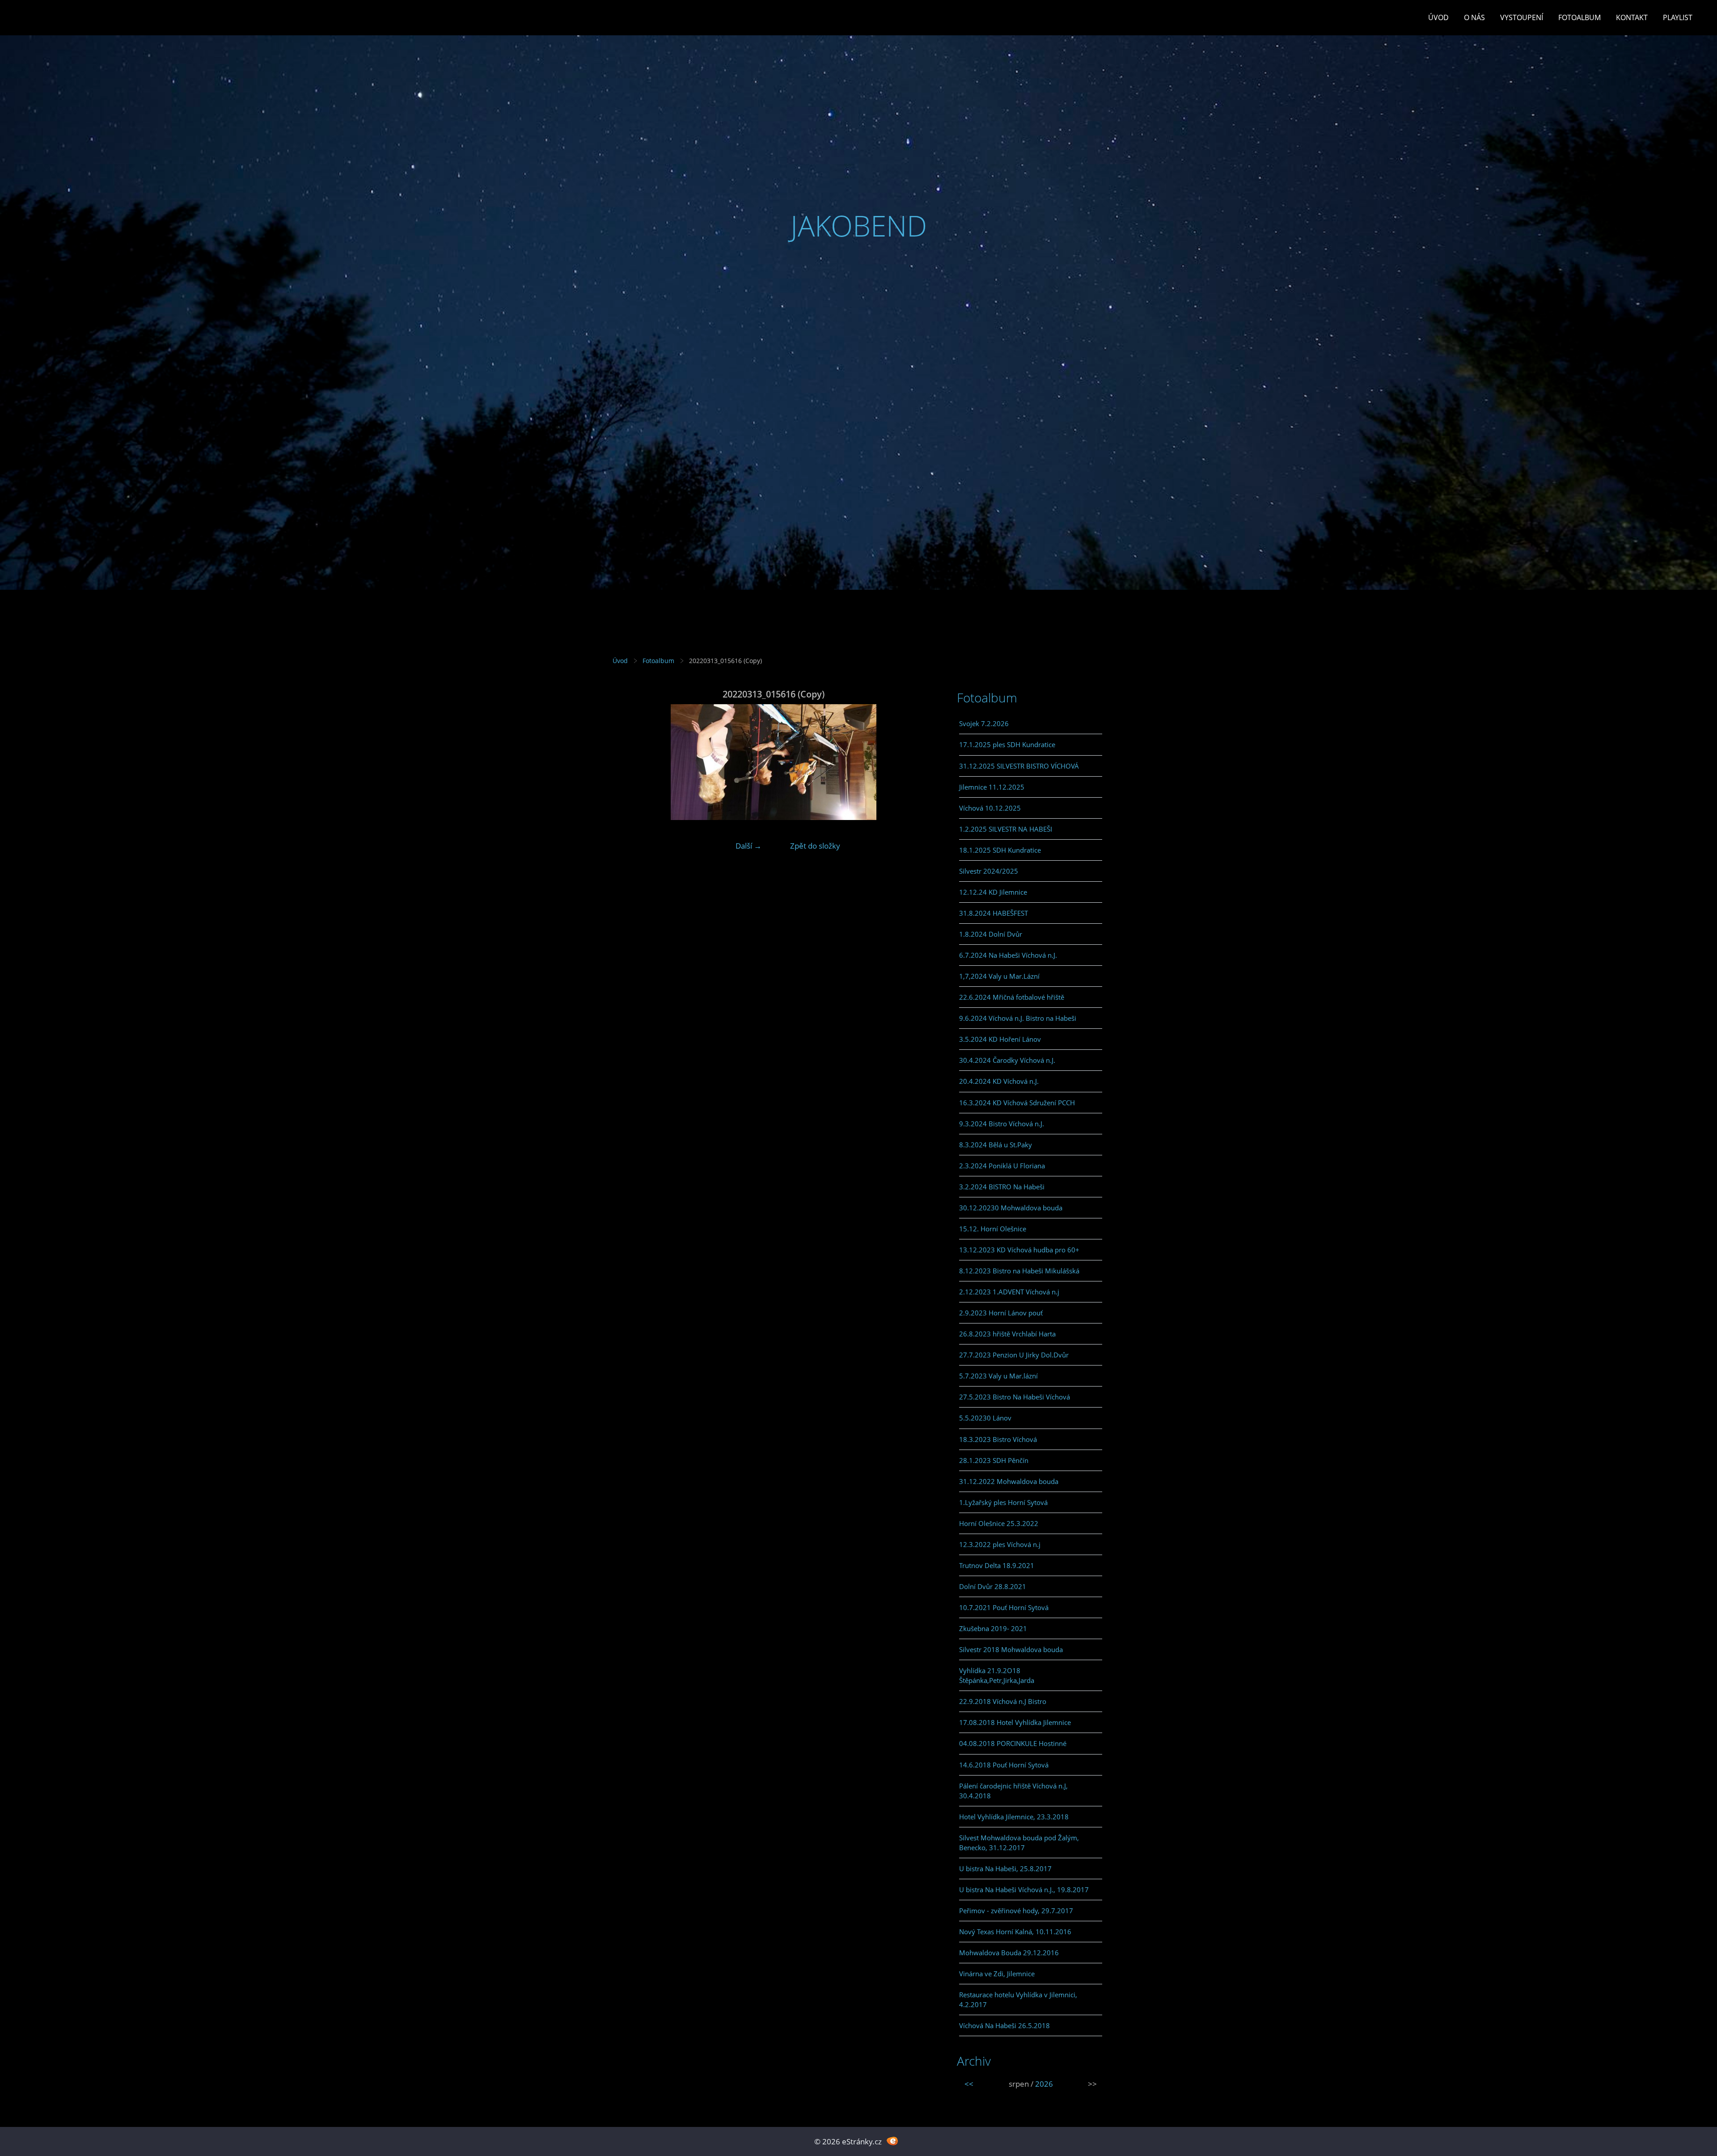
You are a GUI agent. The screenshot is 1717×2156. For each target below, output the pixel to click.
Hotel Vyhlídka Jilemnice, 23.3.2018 (1014, 1817)
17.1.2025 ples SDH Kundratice (1007, 744)
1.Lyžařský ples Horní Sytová (1003, 1502)
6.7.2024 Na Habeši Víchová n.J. (1008, 955)
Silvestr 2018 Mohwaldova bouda (1011, 1649)
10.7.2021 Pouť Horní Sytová (1004, 1607)
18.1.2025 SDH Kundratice (1000, 850)
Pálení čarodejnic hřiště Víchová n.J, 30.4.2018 (1013, 1791)
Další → (749, 846)
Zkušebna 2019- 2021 (993, 1628)
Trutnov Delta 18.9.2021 (997, 1565)
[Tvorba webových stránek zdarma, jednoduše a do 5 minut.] (892, 2141)
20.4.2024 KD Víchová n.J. (999, 1081)
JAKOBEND (859, 226)
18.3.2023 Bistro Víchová (998, 1439)
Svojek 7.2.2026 (984, 723)
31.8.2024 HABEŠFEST (994, 913)
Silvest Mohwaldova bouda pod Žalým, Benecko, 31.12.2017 (1019, 1843)
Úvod (1438, 17)
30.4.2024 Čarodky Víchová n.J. (1007, 1060)
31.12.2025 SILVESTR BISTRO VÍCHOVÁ (1019, 766)
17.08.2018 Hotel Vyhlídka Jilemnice (1015, 1722)
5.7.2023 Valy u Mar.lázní (998, 1376)
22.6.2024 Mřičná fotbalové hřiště (1012, 997)
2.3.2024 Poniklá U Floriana (1002, 1166)
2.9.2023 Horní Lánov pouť (1001, 1313)
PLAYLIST (1678, 17)
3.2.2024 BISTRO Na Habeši (1002, 1187)
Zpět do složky (815, 846)
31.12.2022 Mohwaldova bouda (1009, 1481)
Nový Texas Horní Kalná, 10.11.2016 (1015, 1932)
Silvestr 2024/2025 (989, 871)
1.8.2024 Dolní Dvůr (991, 934)
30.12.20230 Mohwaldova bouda (1011, 1208)
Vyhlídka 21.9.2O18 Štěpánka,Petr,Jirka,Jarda (997, 1675)
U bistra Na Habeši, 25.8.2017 (1005, 1869)
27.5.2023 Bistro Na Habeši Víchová (1015, 1397)
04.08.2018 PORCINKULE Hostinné (1013, 1743)
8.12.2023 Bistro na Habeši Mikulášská (1019, 1271)
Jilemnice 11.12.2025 (992, 787)
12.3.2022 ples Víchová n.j (1000, 1544)
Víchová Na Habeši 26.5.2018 (1004, 2025)
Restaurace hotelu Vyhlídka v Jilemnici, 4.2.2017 (1018, 2000)
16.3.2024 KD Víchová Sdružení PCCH (1017, 1103)
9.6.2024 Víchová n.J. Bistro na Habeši (1018, 1018)
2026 (1044, 2084)
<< (969, 2084)
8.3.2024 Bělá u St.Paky (996, 1145)
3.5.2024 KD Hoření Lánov (1000, 1039)
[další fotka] (920, 762)
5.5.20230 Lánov (985, 1418)
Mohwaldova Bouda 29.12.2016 (1009, 1953)
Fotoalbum (1580, 17)
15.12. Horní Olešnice (993, 1229)
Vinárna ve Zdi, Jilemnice (997, 1974)
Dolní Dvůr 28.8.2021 (993, 1586)
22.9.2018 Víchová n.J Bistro (1003, 1701)
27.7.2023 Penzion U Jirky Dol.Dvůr (1014, 1355)
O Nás (1474, 17)
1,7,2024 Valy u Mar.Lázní (999, 976)
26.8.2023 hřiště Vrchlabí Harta (1007, 1334)
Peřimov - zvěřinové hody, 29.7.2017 (1016, 1911)
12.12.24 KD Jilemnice (993, 892)
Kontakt (1632, 17)
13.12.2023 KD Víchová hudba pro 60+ (1019, 1250)
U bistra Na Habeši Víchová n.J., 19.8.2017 (1024, 1890)
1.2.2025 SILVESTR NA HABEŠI (1006, 829)
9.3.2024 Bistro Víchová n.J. (1002, 1124)
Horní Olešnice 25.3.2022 (999, 1523)
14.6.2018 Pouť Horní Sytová (1004, 1765)
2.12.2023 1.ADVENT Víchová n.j (1009, 1292)
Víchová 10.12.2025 (990, 808)
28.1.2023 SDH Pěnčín (994, 1460)
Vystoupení (1522, 17)
